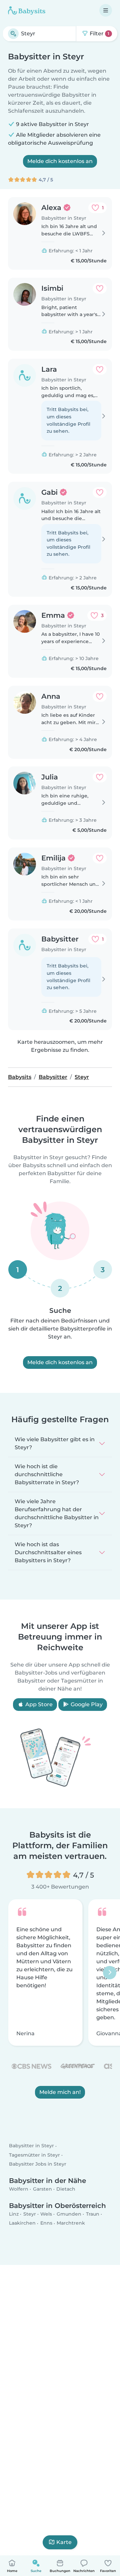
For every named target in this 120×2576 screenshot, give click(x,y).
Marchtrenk (71, 2223)
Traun (93, 2214)
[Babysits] (27, 10)
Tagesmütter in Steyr (34, 2155)
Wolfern (19, 2189)
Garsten (42, 2189)
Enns (46, 2223)
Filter (99, 34)
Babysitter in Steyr (31, 2146)
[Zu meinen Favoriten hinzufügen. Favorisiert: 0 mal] (100, 288)
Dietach (66, 2189)
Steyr (30, 2214)
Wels (46, 2214)
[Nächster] (110, 1972)
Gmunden (69, 2214)
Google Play (86, 1704)
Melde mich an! (60, 2092)
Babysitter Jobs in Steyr (38, 2164)
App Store (38, 1704)
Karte (64, 2542)
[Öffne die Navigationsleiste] (106, 10)
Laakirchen (22, 2223)
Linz (14, 2214)
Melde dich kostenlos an (60, 161)
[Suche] (13, 34)
